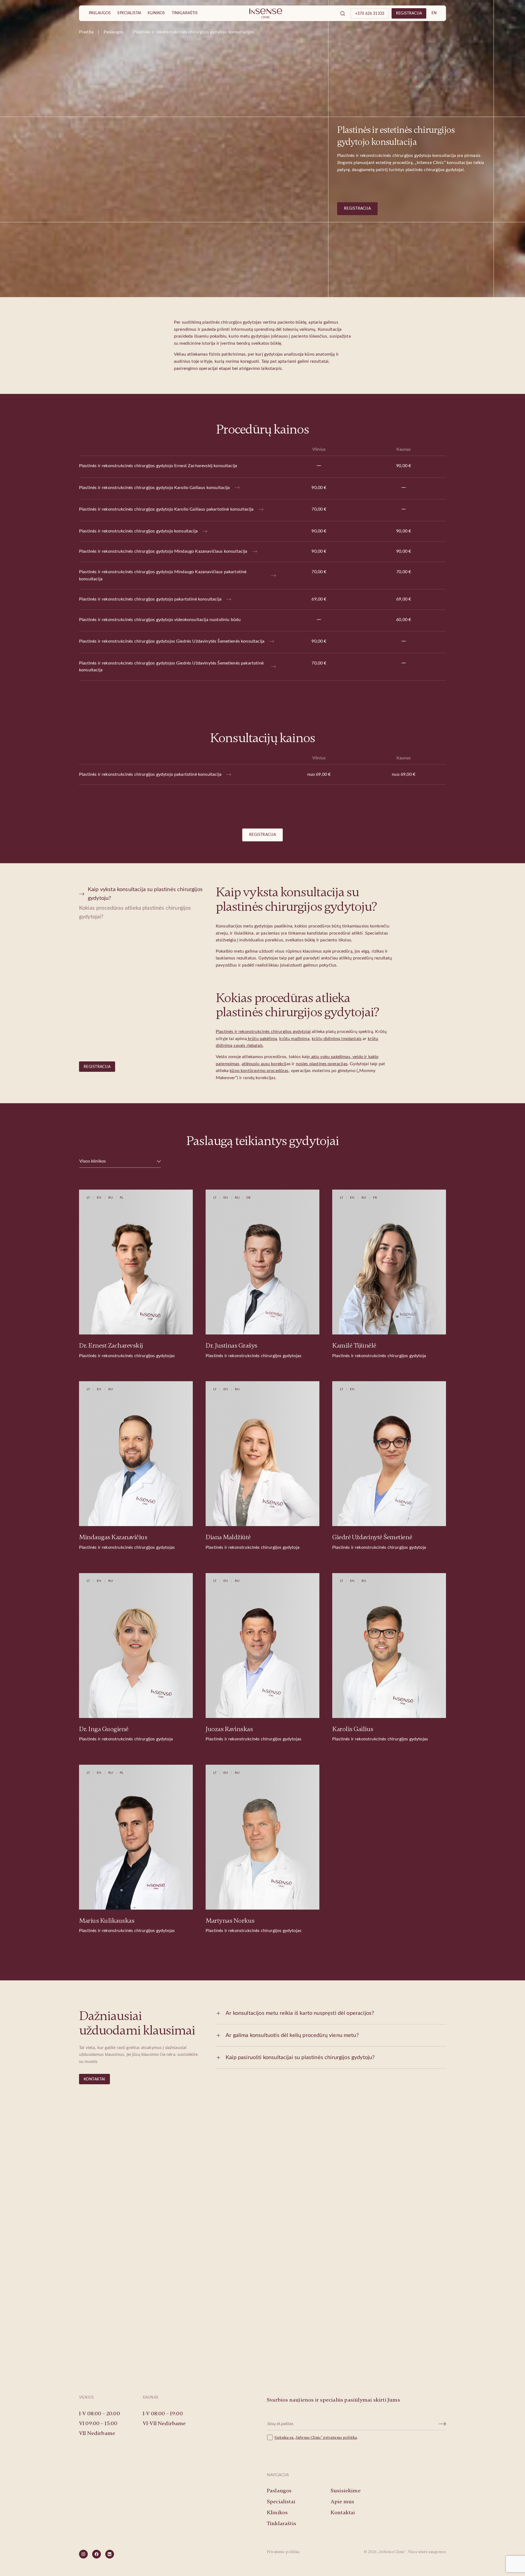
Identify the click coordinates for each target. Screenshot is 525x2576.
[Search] (343, 13)
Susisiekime (263, 2325)
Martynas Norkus (230, 1921)
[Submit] (443, 2424)
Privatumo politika (283, 2552)
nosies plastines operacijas (322, 1064)
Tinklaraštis (185, 13)
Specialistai (129, 13)
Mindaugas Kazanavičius (113, 1537)
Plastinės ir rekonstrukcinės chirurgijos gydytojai (263, 1032)
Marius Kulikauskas (107, 1921)
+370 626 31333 (370, 14)
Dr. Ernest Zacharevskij (111, 1346)
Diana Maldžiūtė (228, 1537)
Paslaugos (100, 13)
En (434, 13)
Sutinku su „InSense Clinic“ (299, 2438)
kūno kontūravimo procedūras (259, 1071)
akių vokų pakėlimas (330, 1057)
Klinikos (156, 13)
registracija (409, 13)
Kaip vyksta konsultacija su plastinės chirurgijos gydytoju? (145, 894)
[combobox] (120, 1161)
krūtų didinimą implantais (337, 1039)
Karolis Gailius (353, 1729)
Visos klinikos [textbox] (93, 1161)
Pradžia (86, 32)
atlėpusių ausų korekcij (264, 1064)
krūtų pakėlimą (262, 1039)
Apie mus (342, 2502)
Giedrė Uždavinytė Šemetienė (372, 1537)
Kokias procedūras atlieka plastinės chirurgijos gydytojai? (135, 912)
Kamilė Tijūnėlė (354, 1346)
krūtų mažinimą (294, 1039)
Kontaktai (94, 2079)
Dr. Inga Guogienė (104, 1729)
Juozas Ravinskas (229, 1729)
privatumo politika (340, 2438)
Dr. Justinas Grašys (231, 1346)
